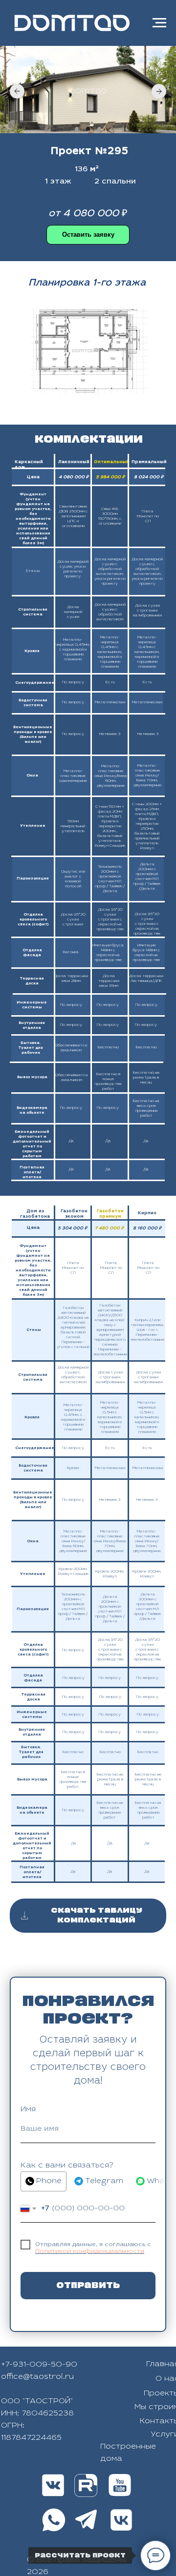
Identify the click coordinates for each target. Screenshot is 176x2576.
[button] (88, 235)
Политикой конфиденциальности (90, 2251)
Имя (28, 2109)
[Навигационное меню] (159, 23)
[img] (86, 2485)
